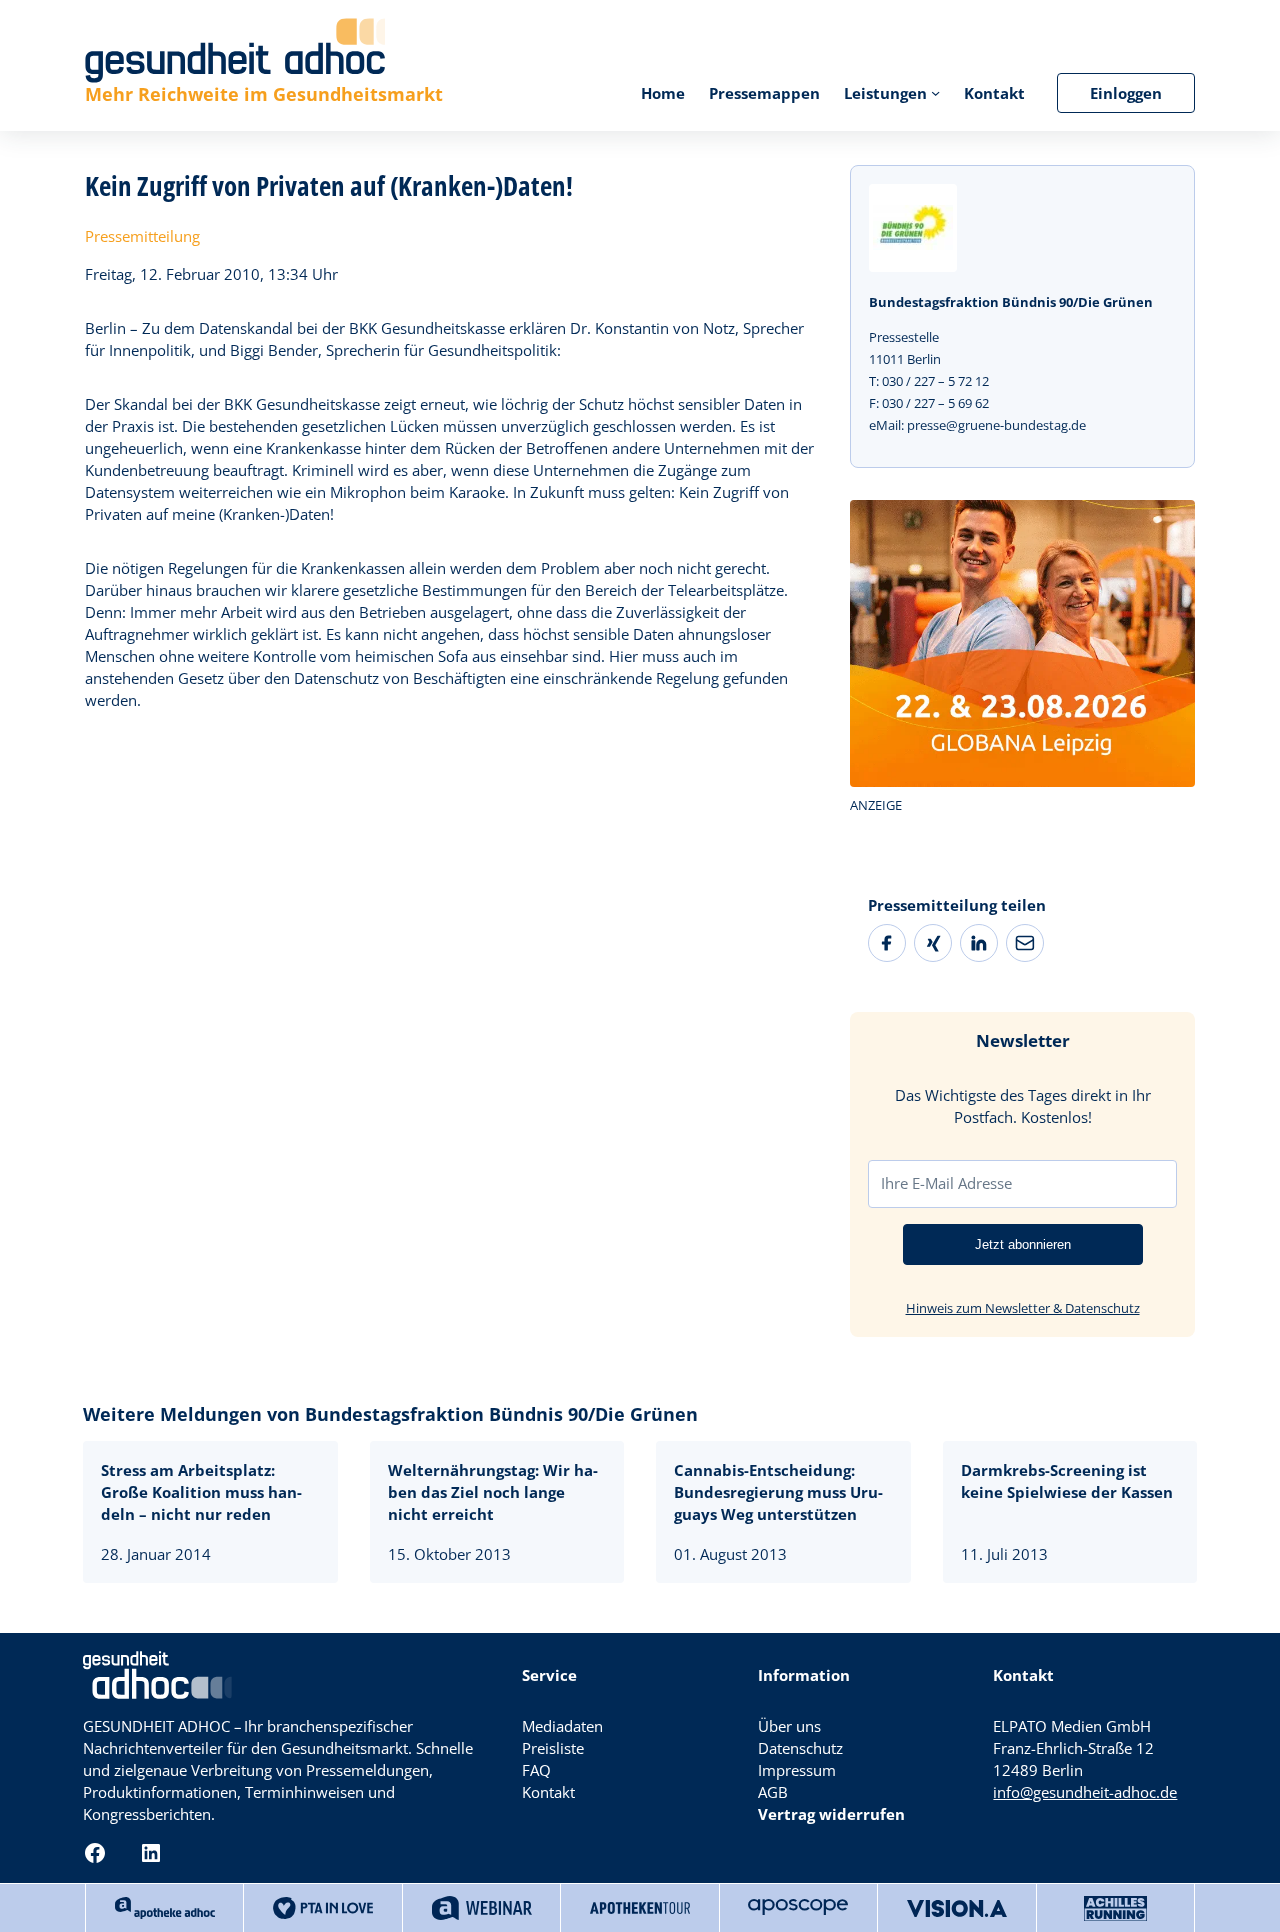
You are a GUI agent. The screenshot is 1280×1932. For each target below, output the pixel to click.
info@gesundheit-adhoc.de (1085, 1792)
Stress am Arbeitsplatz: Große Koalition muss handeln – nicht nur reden (201, 1492)
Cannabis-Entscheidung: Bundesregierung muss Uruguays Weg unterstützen (778, 1492)
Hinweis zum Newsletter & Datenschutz (1023, 1308)
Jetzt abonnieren (1023, 1244)
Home (663, 93)
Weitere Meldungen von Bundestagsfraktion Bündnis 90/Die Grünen (390, 1414)
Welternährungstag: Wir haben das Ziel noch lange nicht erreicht (493, 1492)
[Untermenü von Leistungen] (935, 92)
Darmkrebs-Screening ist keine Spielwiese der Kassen (1067, 1481)
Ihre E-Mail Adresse (946, 1183)
